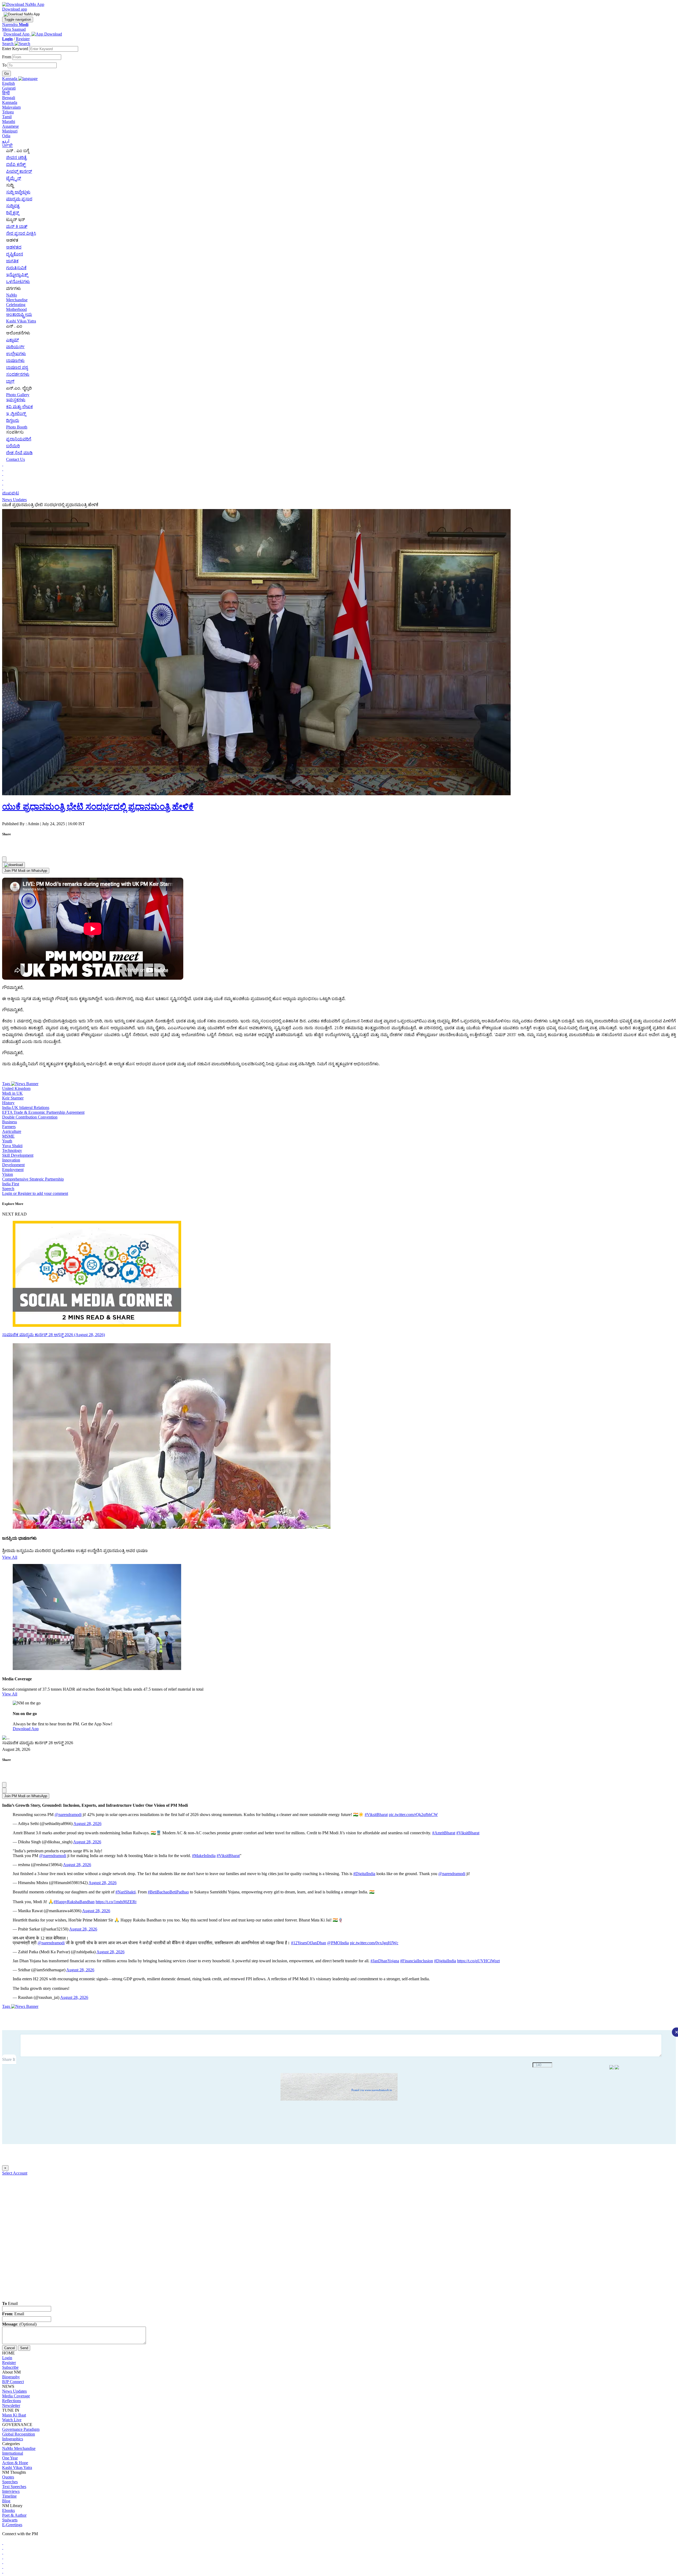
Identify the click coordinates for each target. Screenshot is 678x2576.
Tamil (7, 117)
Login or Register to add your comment (35, 1193)
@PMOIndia (338, 1943)
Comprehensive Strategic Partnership (33, 1179)
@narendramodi (68, 1815)
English (8, 83)
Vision (8, 1174)
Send (24, 2348)
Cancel (10, 2348)
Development (13, 1165)
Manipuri (10, 131)
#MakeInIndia (204, 1856)
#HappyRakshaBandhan (74, 1902)
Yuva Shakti (12, 1146)
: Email (13, 2314)
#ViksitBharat (376, 1815)
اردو (6, 141)
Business (10, 1122)
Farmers (9, 1127)
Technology (12, 1150)
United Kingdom (16, 1088)
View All (10, 1557)
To (5, 65)
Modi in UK (12, 1093)
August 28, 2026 (87, 1824)
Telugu (8, 112)
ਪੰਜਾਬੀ (7, 146)
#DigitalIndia (364, 1874)
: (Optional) (19, 2324)
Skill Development (18, 1155)
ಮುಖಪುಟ (11, 493)
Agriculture (12, 1131)
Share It (9, 2059)
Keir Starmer (13, 1098)
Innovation (11, 1160)
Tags (7, 1084)
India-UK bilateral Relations (26, 1108)
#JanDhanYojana (385, 1961)
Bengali (9, 98)
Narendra (15, 25)
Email (10, 2303)
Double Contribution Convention (30, 1117)
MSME (8, 1136)
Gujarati (9, 88)
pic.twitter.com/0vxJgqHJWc (374, 1943)
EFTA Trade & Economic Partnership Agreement (43, 1112)
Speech (8, 1189)
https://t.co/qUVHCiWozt (478, 1961)
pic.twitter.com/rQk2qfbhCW (413, 1815)
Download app (15, 9)
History (8, 1103)
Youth (7, 1141)
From (7, 57)
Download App (26, 1729)
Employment (13, 1170)
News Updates (14, 500)
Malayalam (11, 107)
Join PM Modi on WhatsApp (26, 871)
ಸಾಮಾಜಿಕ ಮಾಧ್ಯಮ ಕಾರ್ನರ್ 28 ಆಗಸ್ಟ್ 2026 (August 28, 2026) (53, 1335)
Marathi (9, 121)
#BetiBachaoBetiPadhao (168, 1892)
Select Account (15, 2173)
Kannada (10, 102)
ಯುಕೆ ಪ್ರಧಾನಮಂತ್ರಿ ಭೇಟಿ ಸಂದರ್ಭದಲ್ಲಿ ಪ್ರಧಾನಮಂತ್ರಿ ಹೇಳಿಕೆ (98, 807)
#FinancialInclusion (417, 1961)
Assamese (10, 126)
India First (11, 1184)
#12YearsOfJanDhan (309, 1943)
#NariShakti (126, 1892)
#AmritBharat (444, 1833)
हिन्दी (6, 93)
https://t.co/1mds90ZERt (116, 1902)
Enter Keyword (16, 49)
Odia (6, 136)
